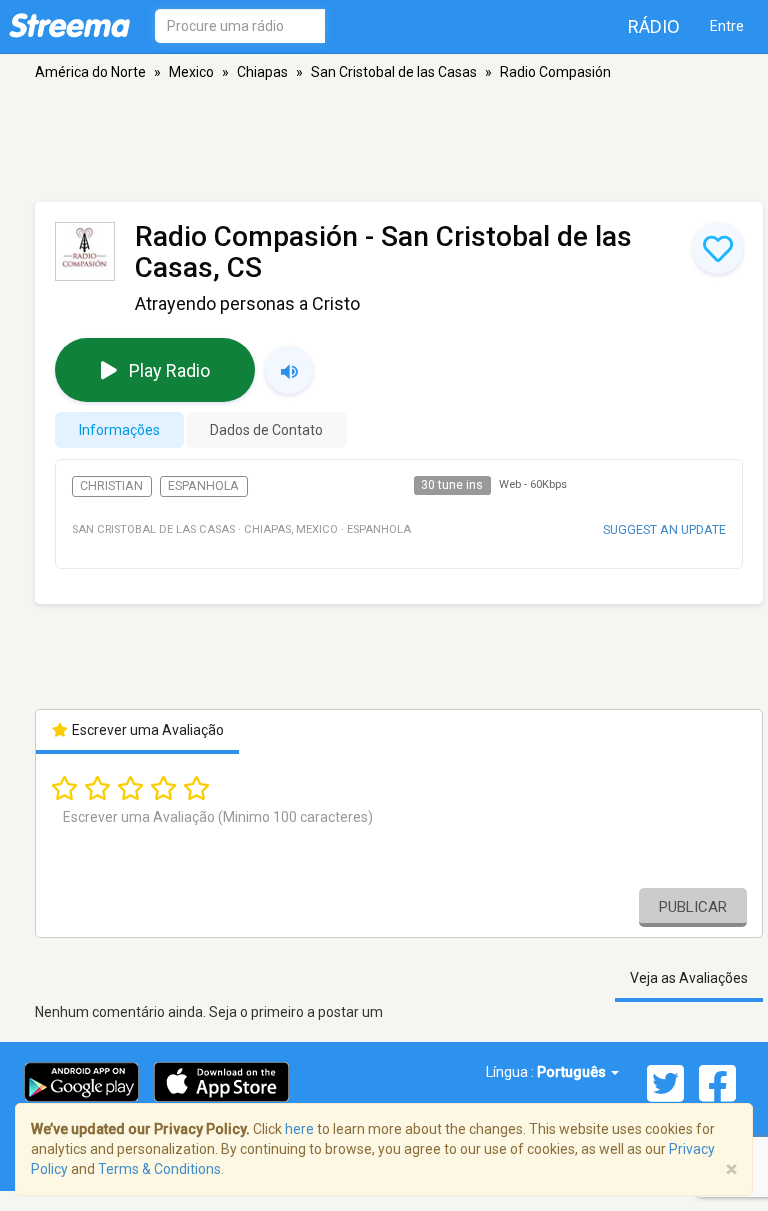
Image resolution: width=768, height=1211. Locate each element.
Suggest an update (664, 529)
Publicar (693, 907)
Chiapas (262, 72)
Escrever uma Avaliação (146, 730)
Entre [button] (727, 26)
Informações (119, 430)
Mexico (191, 72)
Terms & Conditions (159, 1169)
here (299, 1129)
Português (573, 1072)
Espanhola (203, 486)
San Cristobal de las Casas (394, 72)
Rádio (654, 26)
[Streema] (69, 25)
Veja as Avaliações (689, 978)
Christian (111, 486)
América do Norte (90, 72)
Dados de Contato (266, 430)
